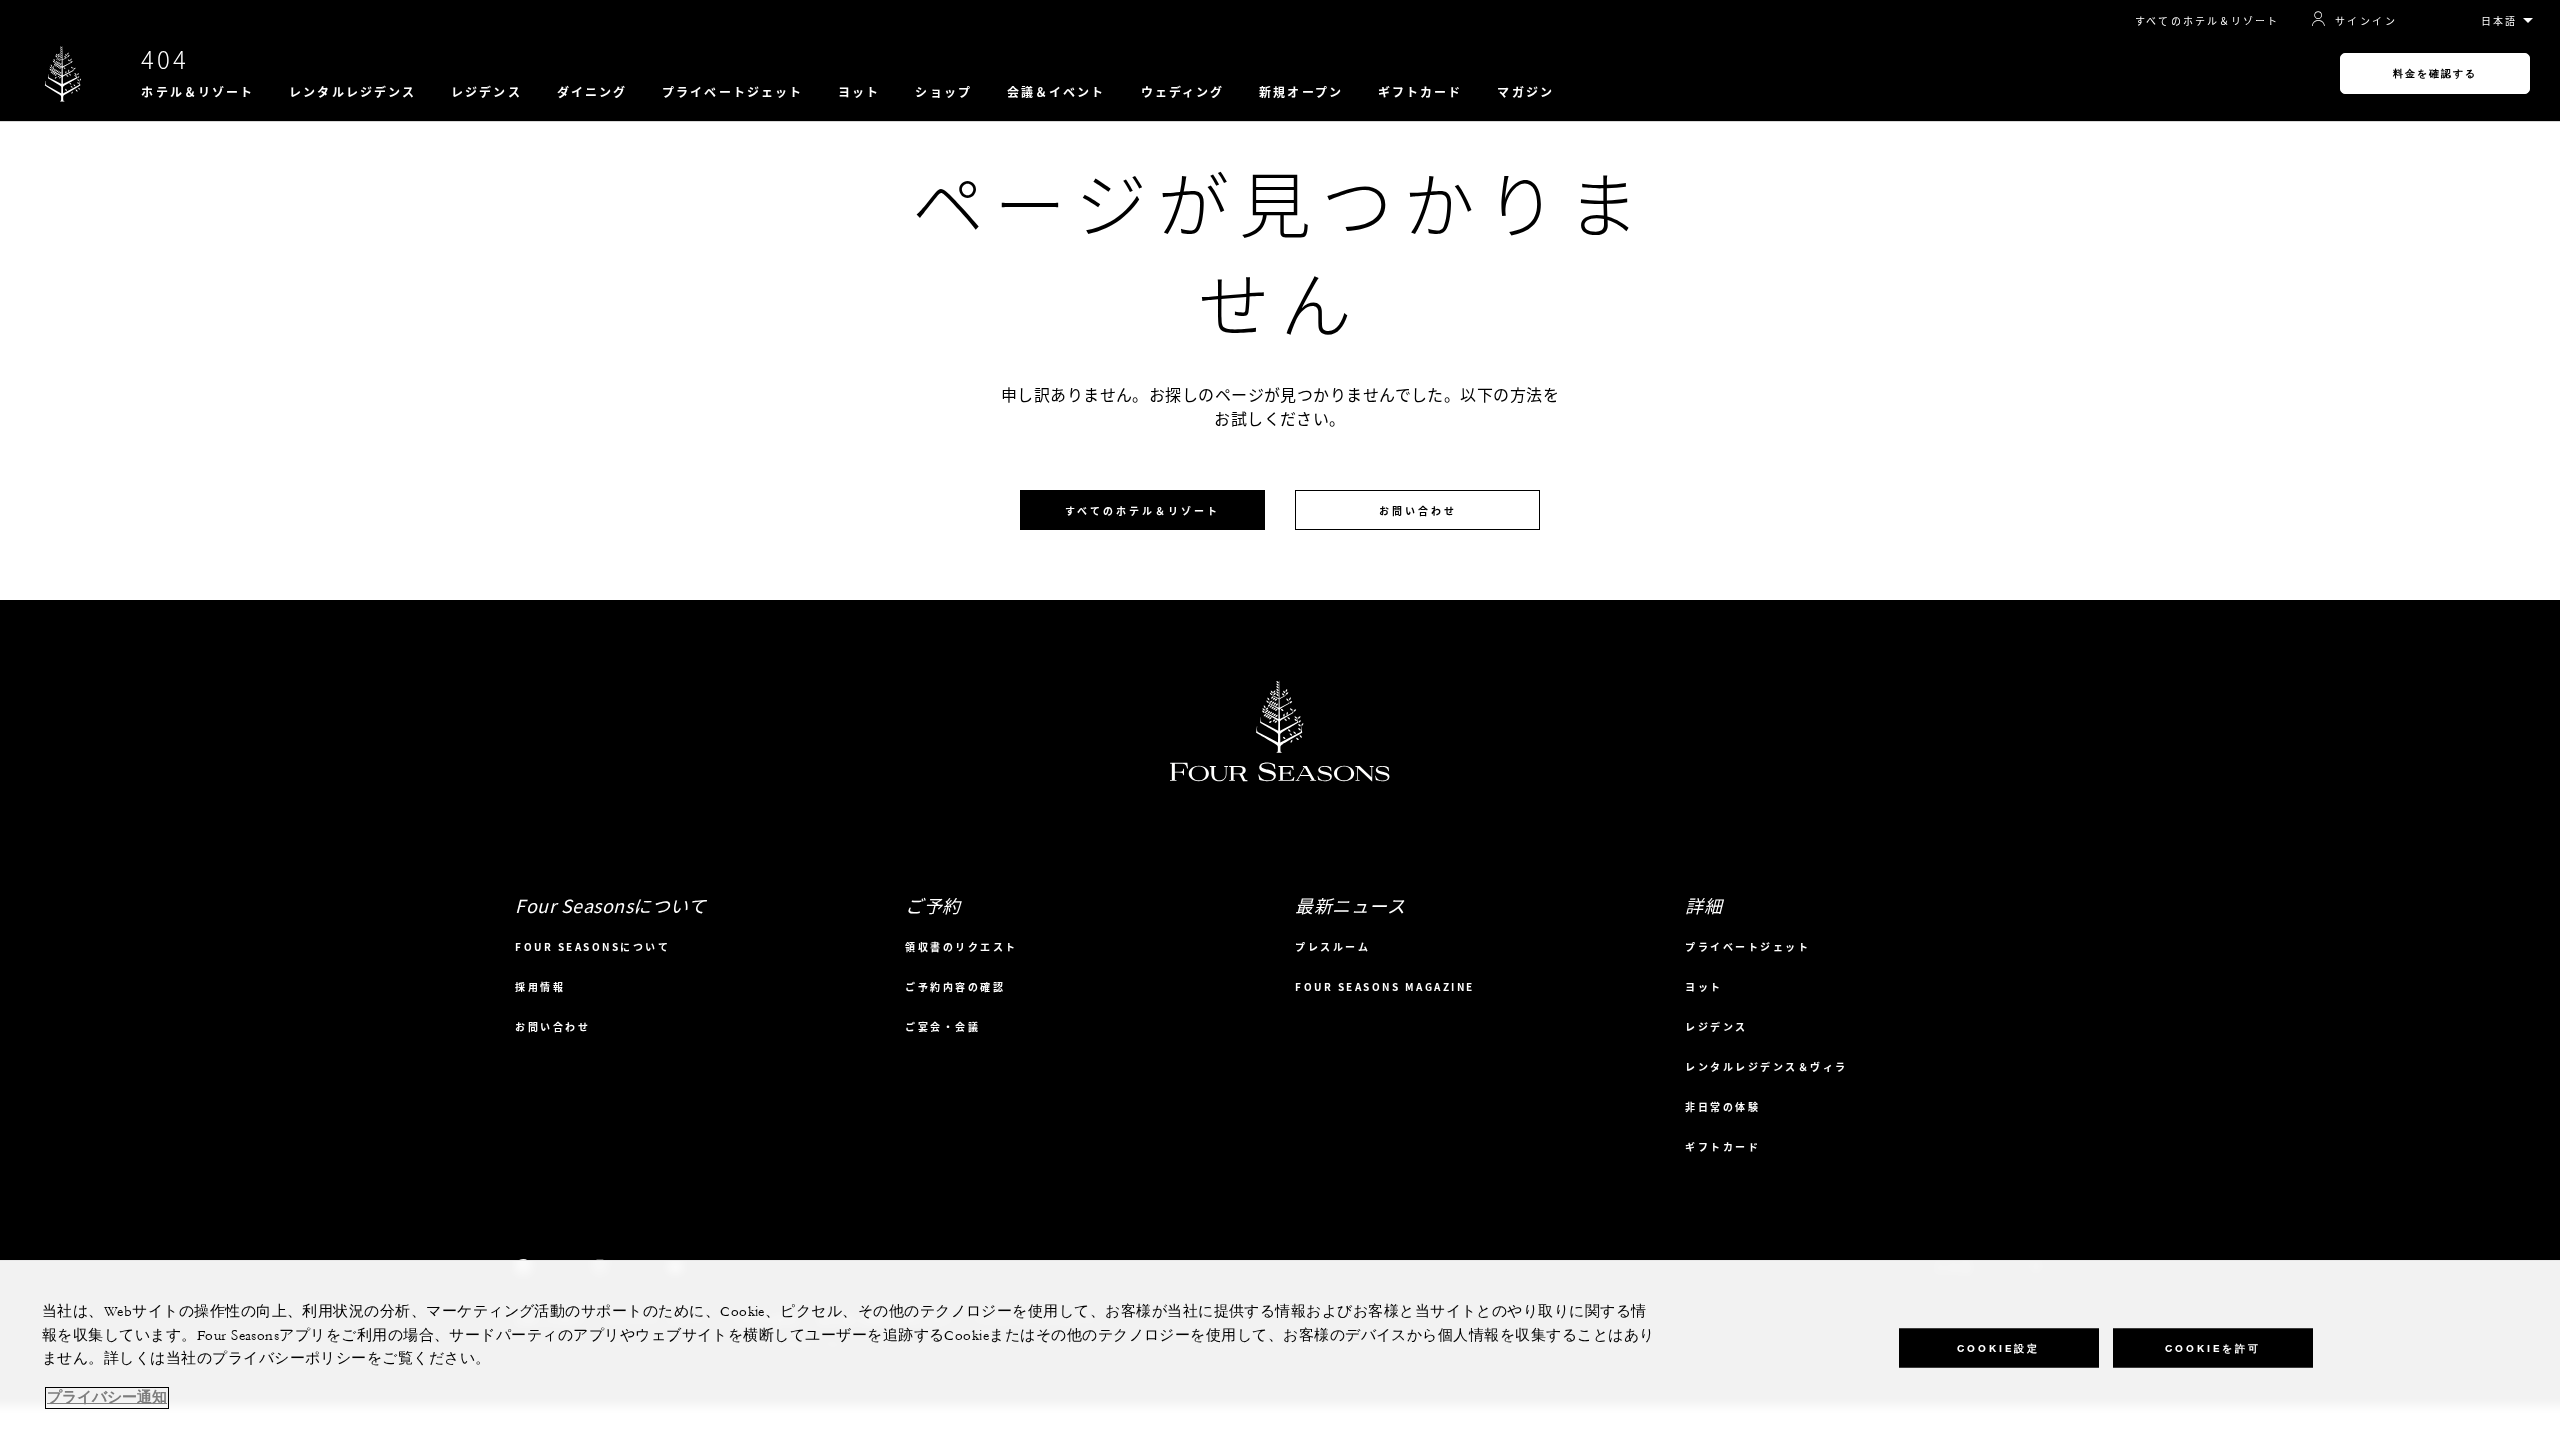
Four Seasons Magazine (1385, 986)
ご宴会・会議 (942, 1026)
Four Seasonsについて (592, 946)
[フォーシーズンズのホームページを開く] (63, 73)
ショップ (943, 92)
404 (165, 59)
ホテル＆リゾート (197, 92)
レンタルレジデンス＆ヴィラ (1766, 1066)
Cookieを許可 (2213, 1347)
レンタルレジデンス (352, 92)
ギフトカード (1420, 92)
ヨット (859, 92)
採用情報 (540, 986)
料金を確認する (2435, 73)
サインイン (2366, 20)
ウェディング (1183, 92)
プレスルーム (1332, 946)
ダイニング (592, 92)
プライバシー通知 (107, 1398)
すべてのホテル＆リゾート (2207, 20)
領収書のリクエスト (961, 946)
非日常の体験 (1722, 1106)
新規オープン (1301, 92)
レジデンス (486, 92)
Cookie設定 (1998, 1347)
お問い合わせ (1418, 510)
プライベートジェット (732, 92)
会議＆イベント (1056, 92)
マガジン (1525, 92)
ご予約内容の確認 (955, 986)
